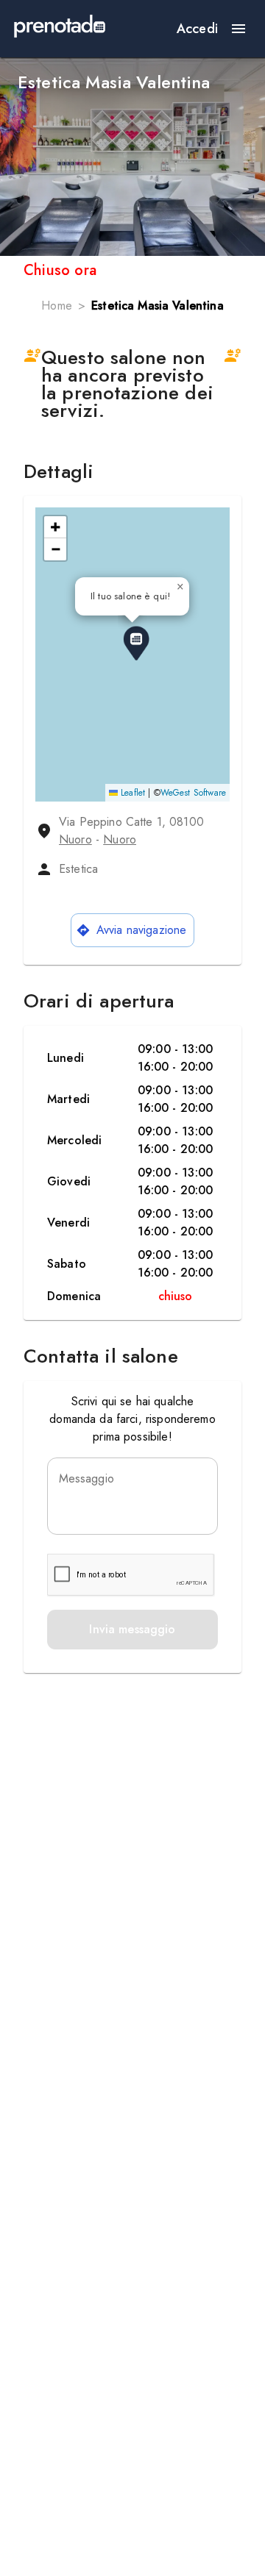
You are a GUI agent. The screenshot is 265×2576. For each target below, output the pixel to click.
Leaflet (131, 793)
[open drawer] (239, 29)
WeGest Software (193, 793)
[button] (136, 643)
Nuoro (75, 839)
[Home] (60, 29)
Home (57, 306)
